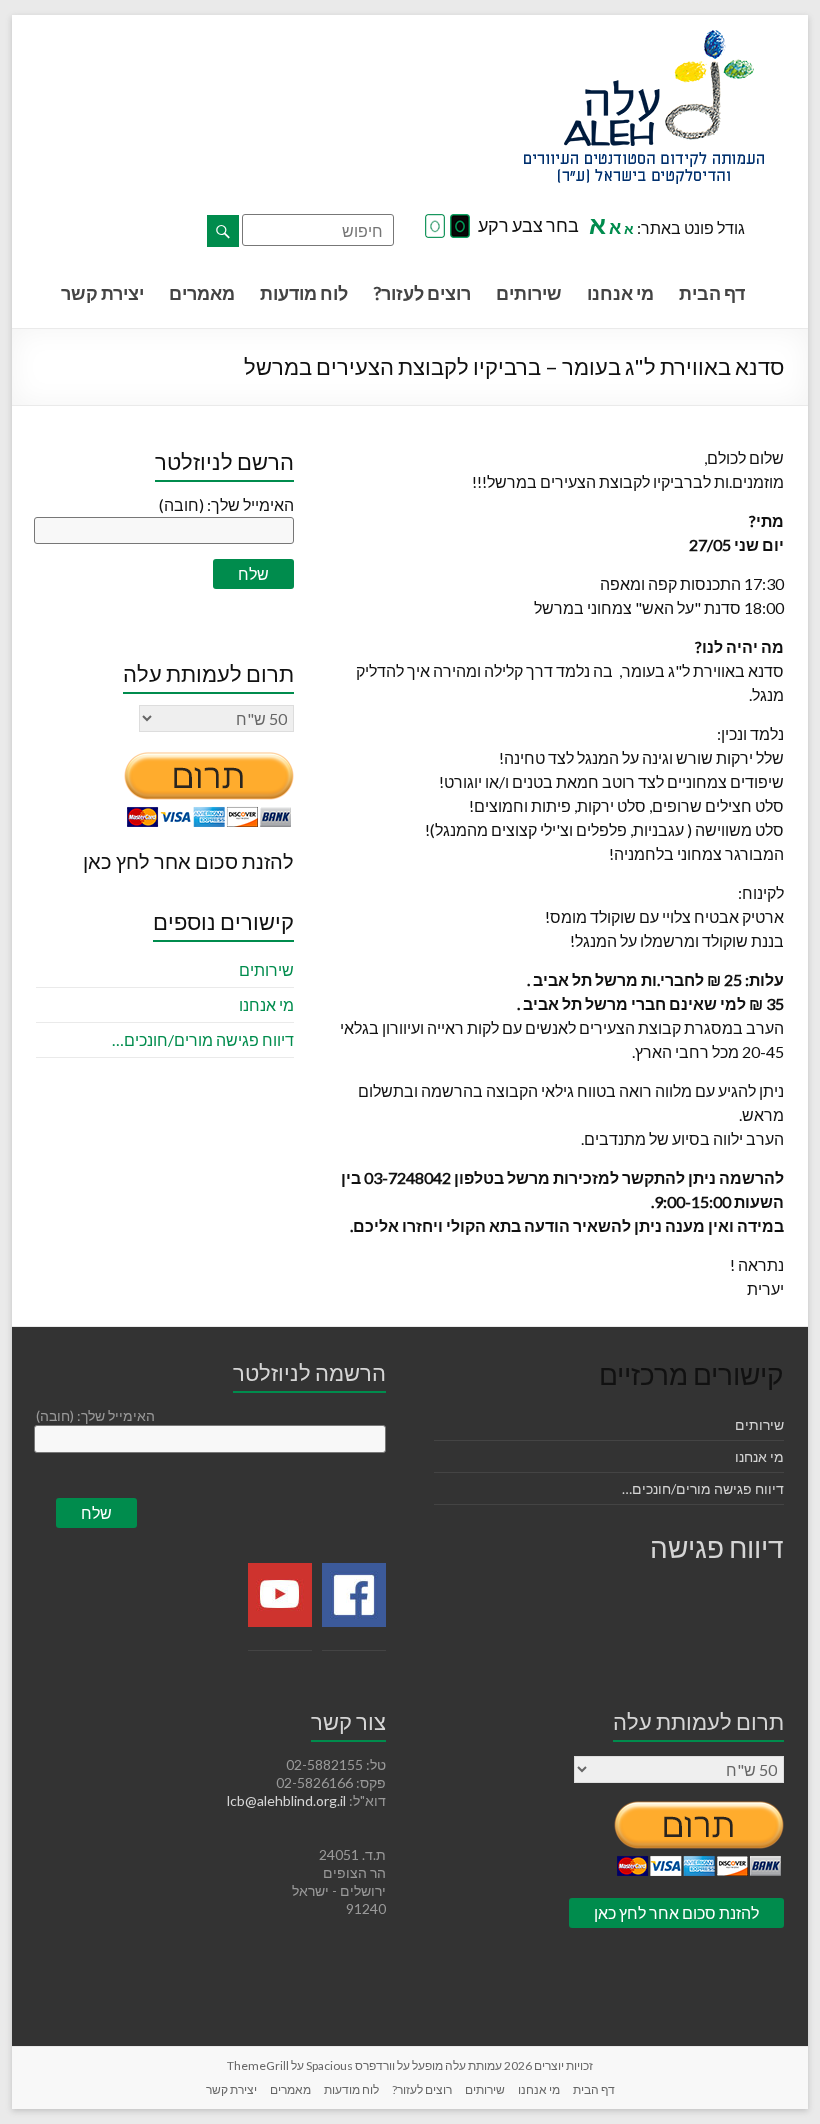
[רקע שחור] (460, 227)
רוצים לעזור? (422, 293)
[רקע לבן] (435, 227)
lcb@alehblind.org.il (288, 1800)
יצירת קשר (102, 293)
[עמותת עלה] (644, 39)
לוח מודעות (304, 293)
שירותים (529, 293)
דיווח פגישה (717, 1547)
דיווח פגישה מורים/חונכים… (203, 1039)
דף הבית (712, 293)
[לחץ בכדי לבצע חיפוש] (223, 231)
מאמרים (202, 293)
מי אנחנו (620, 293)
